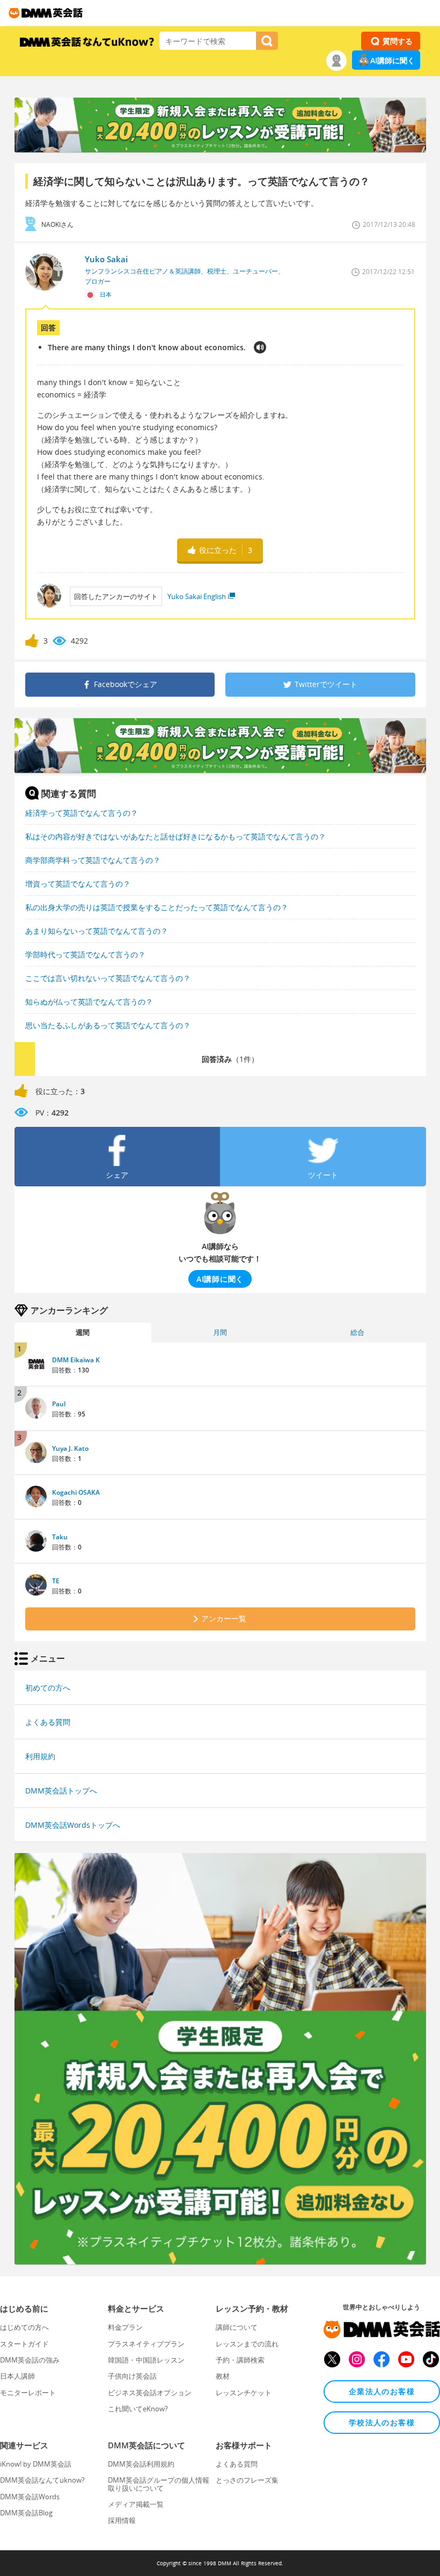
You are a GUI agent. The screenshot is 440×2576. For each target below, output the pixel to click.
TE (56, 1581)
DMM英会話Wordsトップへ (73, 1825)
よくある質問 (48, 1722)
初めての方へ (48, 1688)
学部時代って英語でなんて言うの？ (85, 954)
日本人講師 (17, 2376)
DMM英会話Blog (26, 2513)
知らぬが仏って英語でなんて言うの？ (89, 1002)
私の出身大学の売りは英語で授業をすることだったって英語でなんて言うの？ (157, 907)
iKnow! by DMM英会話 (36, 2464)
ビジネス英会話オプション (150, 2393)
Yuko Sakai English (197, 596)
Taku (60, 1537)
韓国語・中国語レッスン (146, 2360)
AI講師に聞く (393, 60)
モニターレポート (28, 2393)
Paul (59, 1404)
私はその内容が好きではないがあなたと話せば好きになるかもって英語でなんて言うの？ (175, 836)
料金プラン (125, 2327)
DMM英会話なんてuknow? (42, 2480)
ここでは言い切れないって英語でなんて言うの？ (108, 978)
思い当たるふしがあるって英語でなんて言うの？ (108, 1025)
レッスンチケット (244, 2393)
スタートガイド (24, 2344)
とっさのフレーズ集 (247, 2480)
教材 (223, 2376)
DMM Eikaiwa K (76, 1360)
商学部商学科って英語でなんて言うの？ (93, 860)
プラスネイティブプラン (146, 2344)
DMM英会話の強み (30, 2360)
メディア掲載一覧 (136, 2504)
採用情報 (122, 2520)
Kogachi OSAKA (76, 1492)
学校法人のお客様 (382, 2422)
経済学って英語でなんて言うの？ (82, 813)
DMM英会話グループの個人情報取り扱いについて (159, 2484)
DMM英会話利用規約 (141, 2464)
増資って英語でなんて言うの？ (78, 884)
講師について (237, 2327)
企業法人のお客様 (382, 2391)
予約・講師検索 (240, 2360)
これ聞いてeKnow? (138, 2409)
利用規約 (40, 1756)
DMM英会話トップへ (61, 1791)
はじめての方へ (24, 2327)
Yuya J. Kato (70, 1448)
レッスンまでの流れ (247, 2344)
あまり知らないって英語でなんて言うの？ (97, 931)
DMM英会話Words (30, 2497)
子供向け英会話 (132, 2376)
